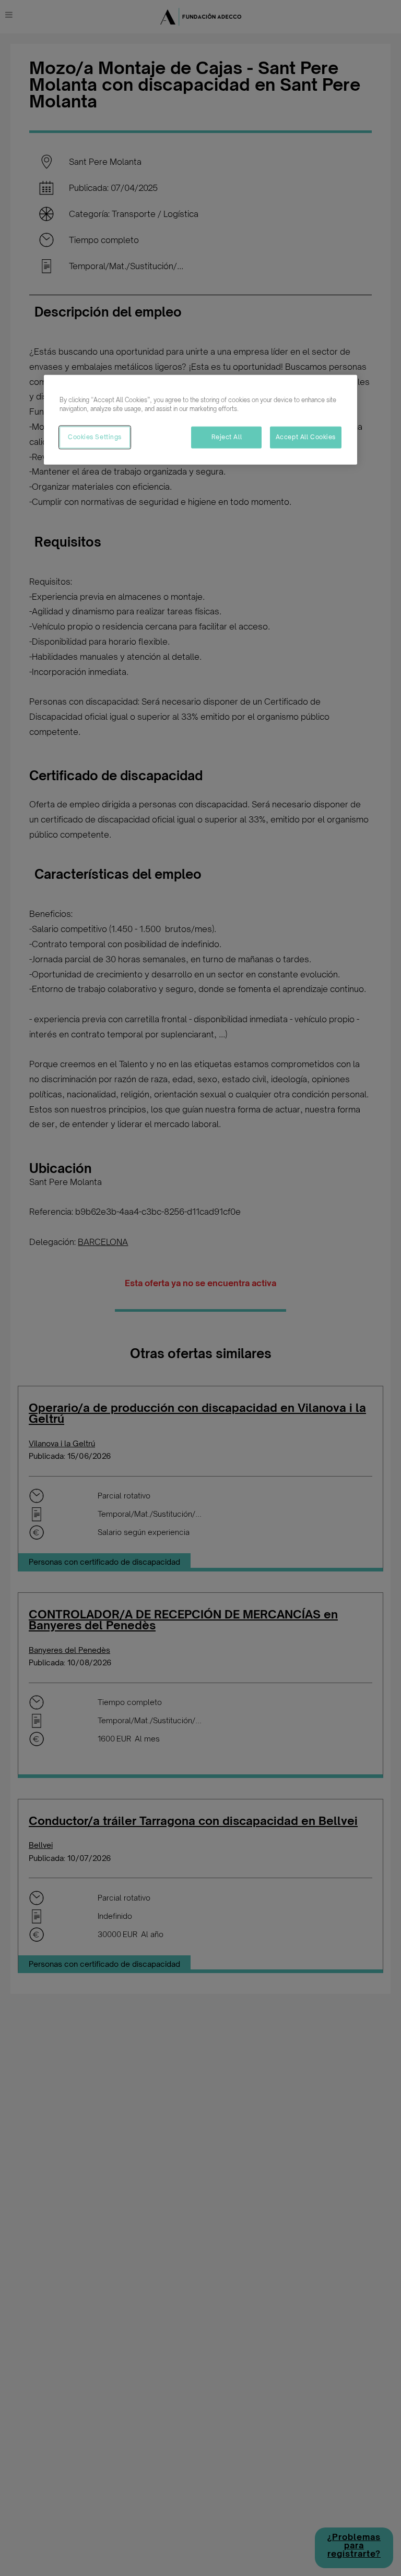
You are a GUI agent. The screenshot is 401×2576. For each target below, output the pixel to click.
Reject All (227, 437)
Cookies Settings (95, 437)
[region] (200, 419)
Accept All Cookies (306, 437)
